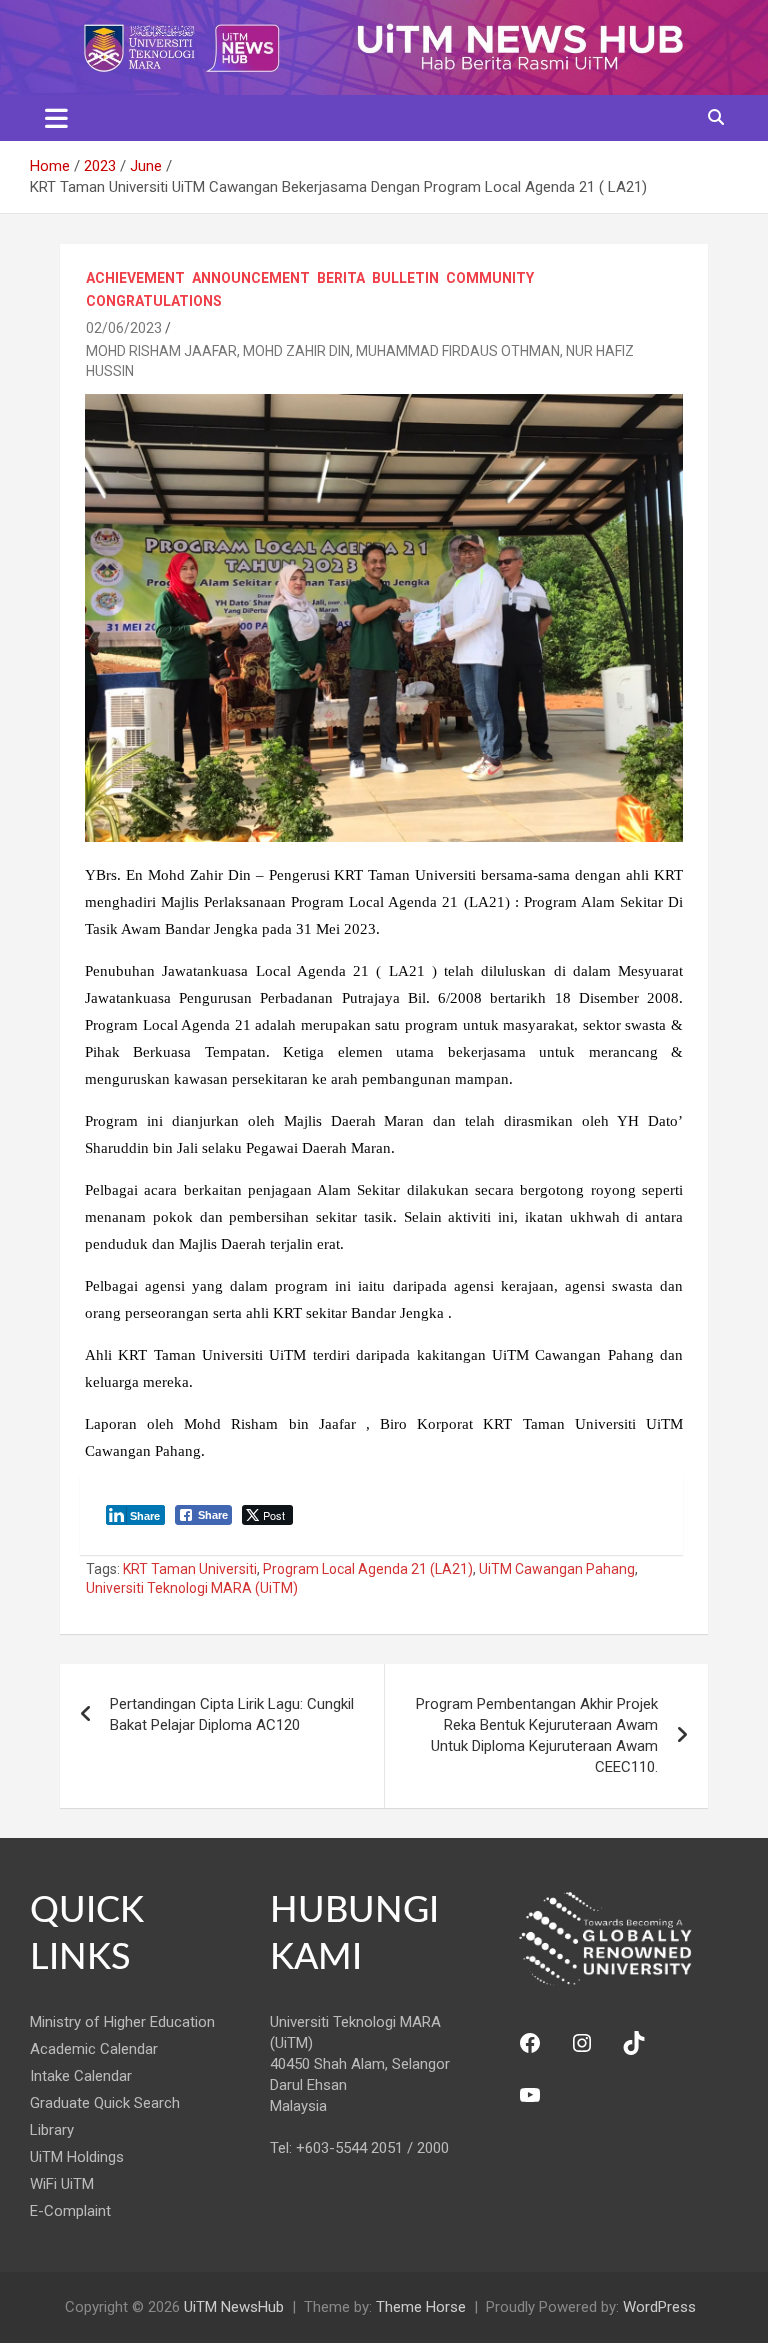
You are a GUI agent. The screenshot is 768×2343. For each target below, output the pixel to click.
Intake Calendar (81, 2076)
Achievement (135, 278)
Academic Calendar (94, 2049)
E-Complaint (70, 2211)
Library (52, 2130)
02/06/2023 (124, 328)
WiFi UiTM (62, 2184)
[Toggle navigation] (56, 118)
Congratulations (154, 301)
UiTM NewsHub (234, 2307)
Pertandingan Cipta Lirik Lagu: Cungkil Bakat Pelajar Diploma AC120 (232, 1714)
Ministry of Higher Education (122, 2022)
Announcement (251, 278)
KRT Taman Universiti (190, 1569)
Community (490, 278)
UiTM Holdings (77, 2157)
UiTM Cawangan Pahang (557, 1569)
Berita (341, 278)
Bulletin (405, 278)
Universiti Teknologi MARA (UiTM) (192, 1588)
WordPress (659, 2307)
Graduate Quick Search (105, 2103)
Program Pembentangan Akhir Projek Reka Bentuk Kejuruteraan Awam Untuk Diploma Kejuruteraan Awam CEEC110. (537, 1735)
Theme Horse (421, 2307)
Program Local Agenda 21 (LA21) (368, 1569)
